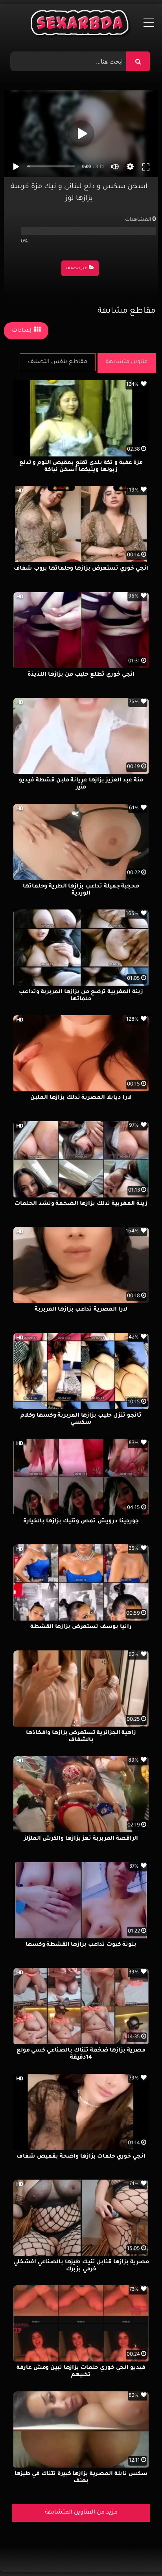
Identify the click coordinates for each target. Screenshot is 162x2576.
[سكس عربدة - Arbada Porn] (81, 25)
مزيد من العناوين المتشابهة (81, 2513)
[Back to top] (137, 2553)
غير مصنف (76, 269)
